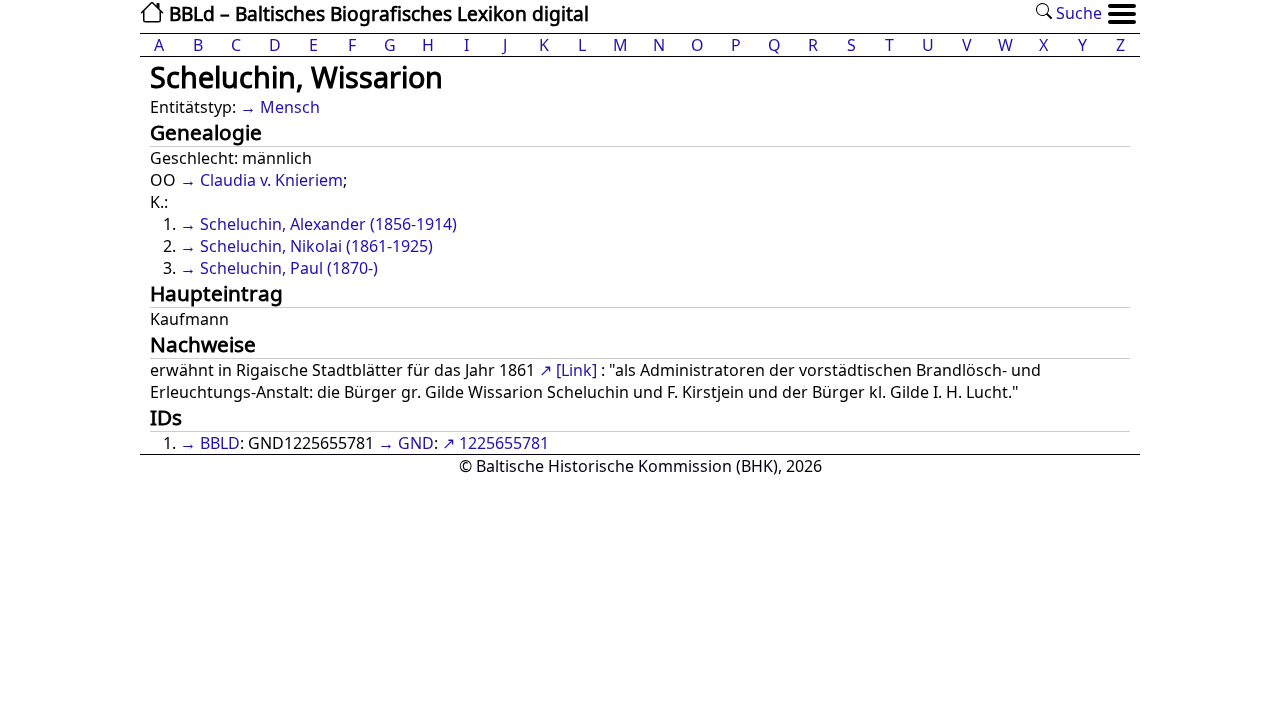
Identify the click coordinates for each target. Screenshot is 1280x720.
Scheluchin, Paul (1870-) (289, 268)
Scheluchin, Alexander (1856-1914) (328, 224)
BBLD (220, 443)
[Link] (576, 370)
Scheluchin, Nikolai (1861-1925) (316, 246)
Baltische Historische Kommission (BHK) (627, 466)
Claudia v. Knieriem (271, 180)
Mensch (290, 107)
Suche (1077, 13)
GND (416, 443)
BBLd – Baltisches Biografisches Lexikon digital (376, 13)
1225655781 (504, 443)
